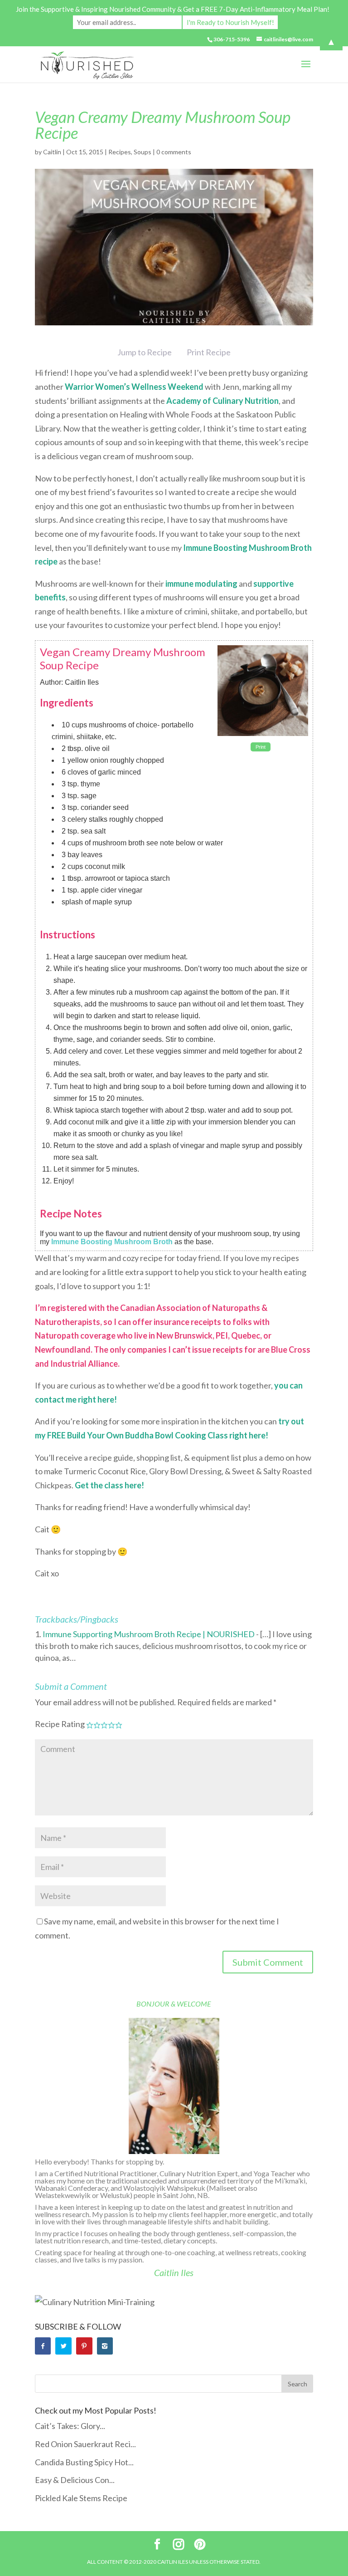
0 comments (174, 152)
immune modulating (201, 584)
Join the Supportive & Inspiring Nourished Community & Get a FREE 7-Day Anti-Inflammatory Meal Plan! (173, 9)
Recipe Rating (60, 1724)
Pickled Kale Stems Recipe (81, 2498)
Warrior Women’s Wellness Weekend (134, 387)
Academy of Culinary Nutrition (222, 401)
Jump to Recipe (145, 352)
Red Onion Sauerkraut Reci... (85, 2444)
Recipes (120, 152)
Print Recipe (209, 352)
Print (261, 747)
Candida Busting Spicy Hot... (84, 2462)
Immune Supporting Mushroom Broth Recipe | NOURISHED (149, 1634)
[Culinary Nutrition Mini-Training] (95, 2302)
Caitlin (52, 152)
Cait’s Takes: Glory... (70, 2426)
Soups (143, 152)
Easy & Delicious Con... (75, 2480)
